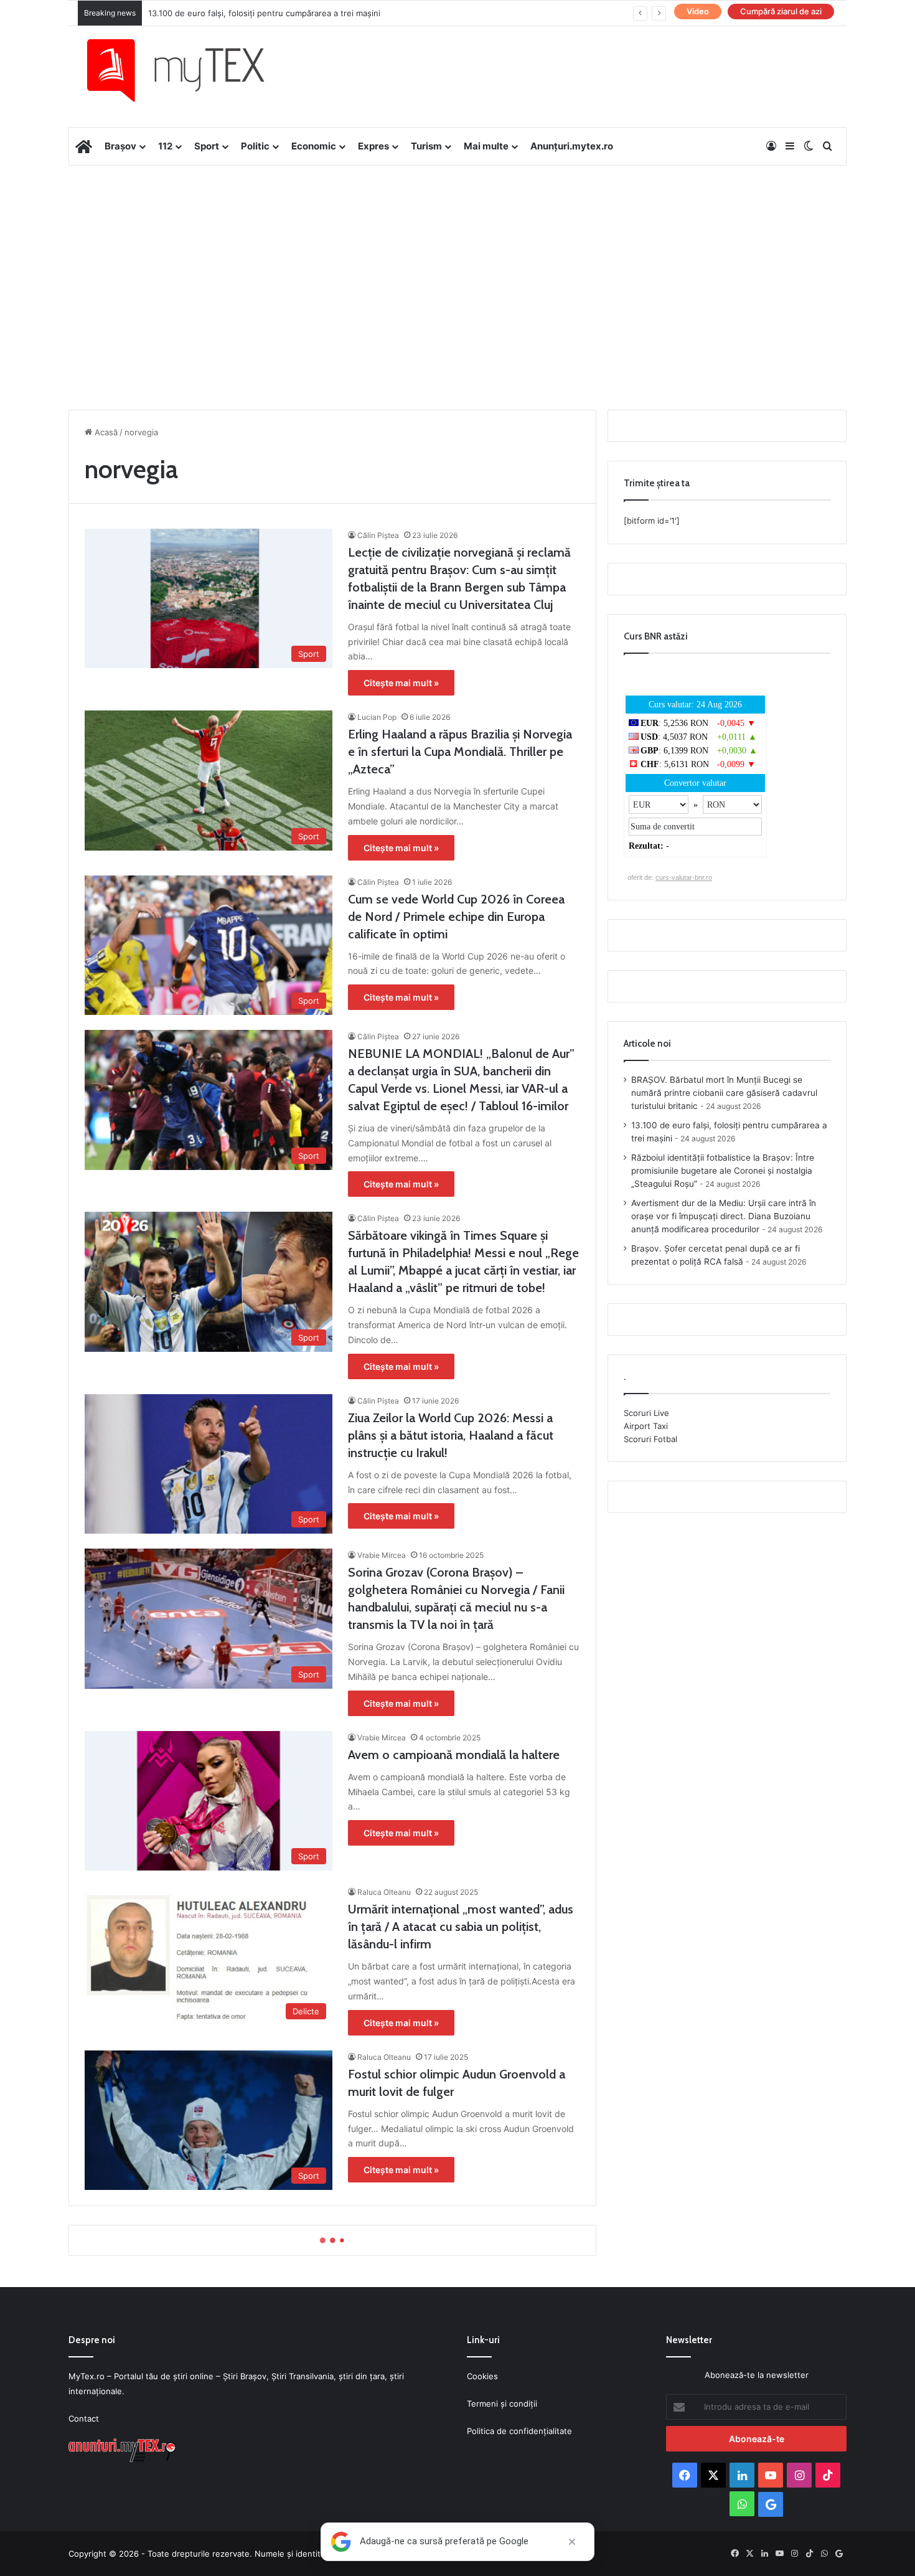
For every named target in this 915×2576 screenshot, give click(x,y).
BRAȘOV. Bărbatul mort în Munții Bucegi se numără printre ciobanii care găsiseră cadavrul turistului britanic (724, 1093)
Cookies (482, 2376)
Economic (314, 146)
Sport (207, 146)
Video (698, 11)
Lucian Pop (377, 717)
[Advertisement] (457, 265)
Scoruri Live (646, 1413)
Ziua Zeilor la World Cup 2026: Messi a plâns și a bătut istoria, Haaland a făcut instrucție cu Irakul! (451, 1435)
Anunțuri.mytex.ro (572, 146)
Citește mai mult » (401, 683)
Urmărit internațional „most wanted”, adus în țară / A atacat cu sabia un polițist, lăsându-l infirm (461, 1927)
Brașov (120, 146)
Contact (84, 2418)
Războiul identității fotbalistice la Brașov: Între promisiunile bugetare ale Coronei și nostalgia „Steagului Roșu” (723, 1171)
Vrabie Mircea (382, 1555)
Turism (426, 146)
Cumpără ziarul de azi (781, 11)
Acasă (105, 432)
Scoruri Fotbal (650, 1439)
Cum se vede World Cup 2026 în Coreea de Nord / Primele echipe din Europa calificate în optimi (456, 917)
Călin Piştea (378, 535)
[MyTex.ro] (188, 70)
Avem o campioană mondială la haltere (454, 1755)
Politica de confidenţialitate (519, 2431)
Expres (373, 146)
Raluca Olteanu (384, 1892)
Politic (255, 146)
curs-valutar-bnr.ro (684, 877)
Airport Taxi (646, 1426)
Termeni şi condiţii (502, 2404)
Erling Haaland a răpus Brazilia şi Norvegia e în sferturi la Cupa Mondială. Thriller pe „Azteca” (460, 752)
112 (165, 146)
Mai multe (486, 146)
